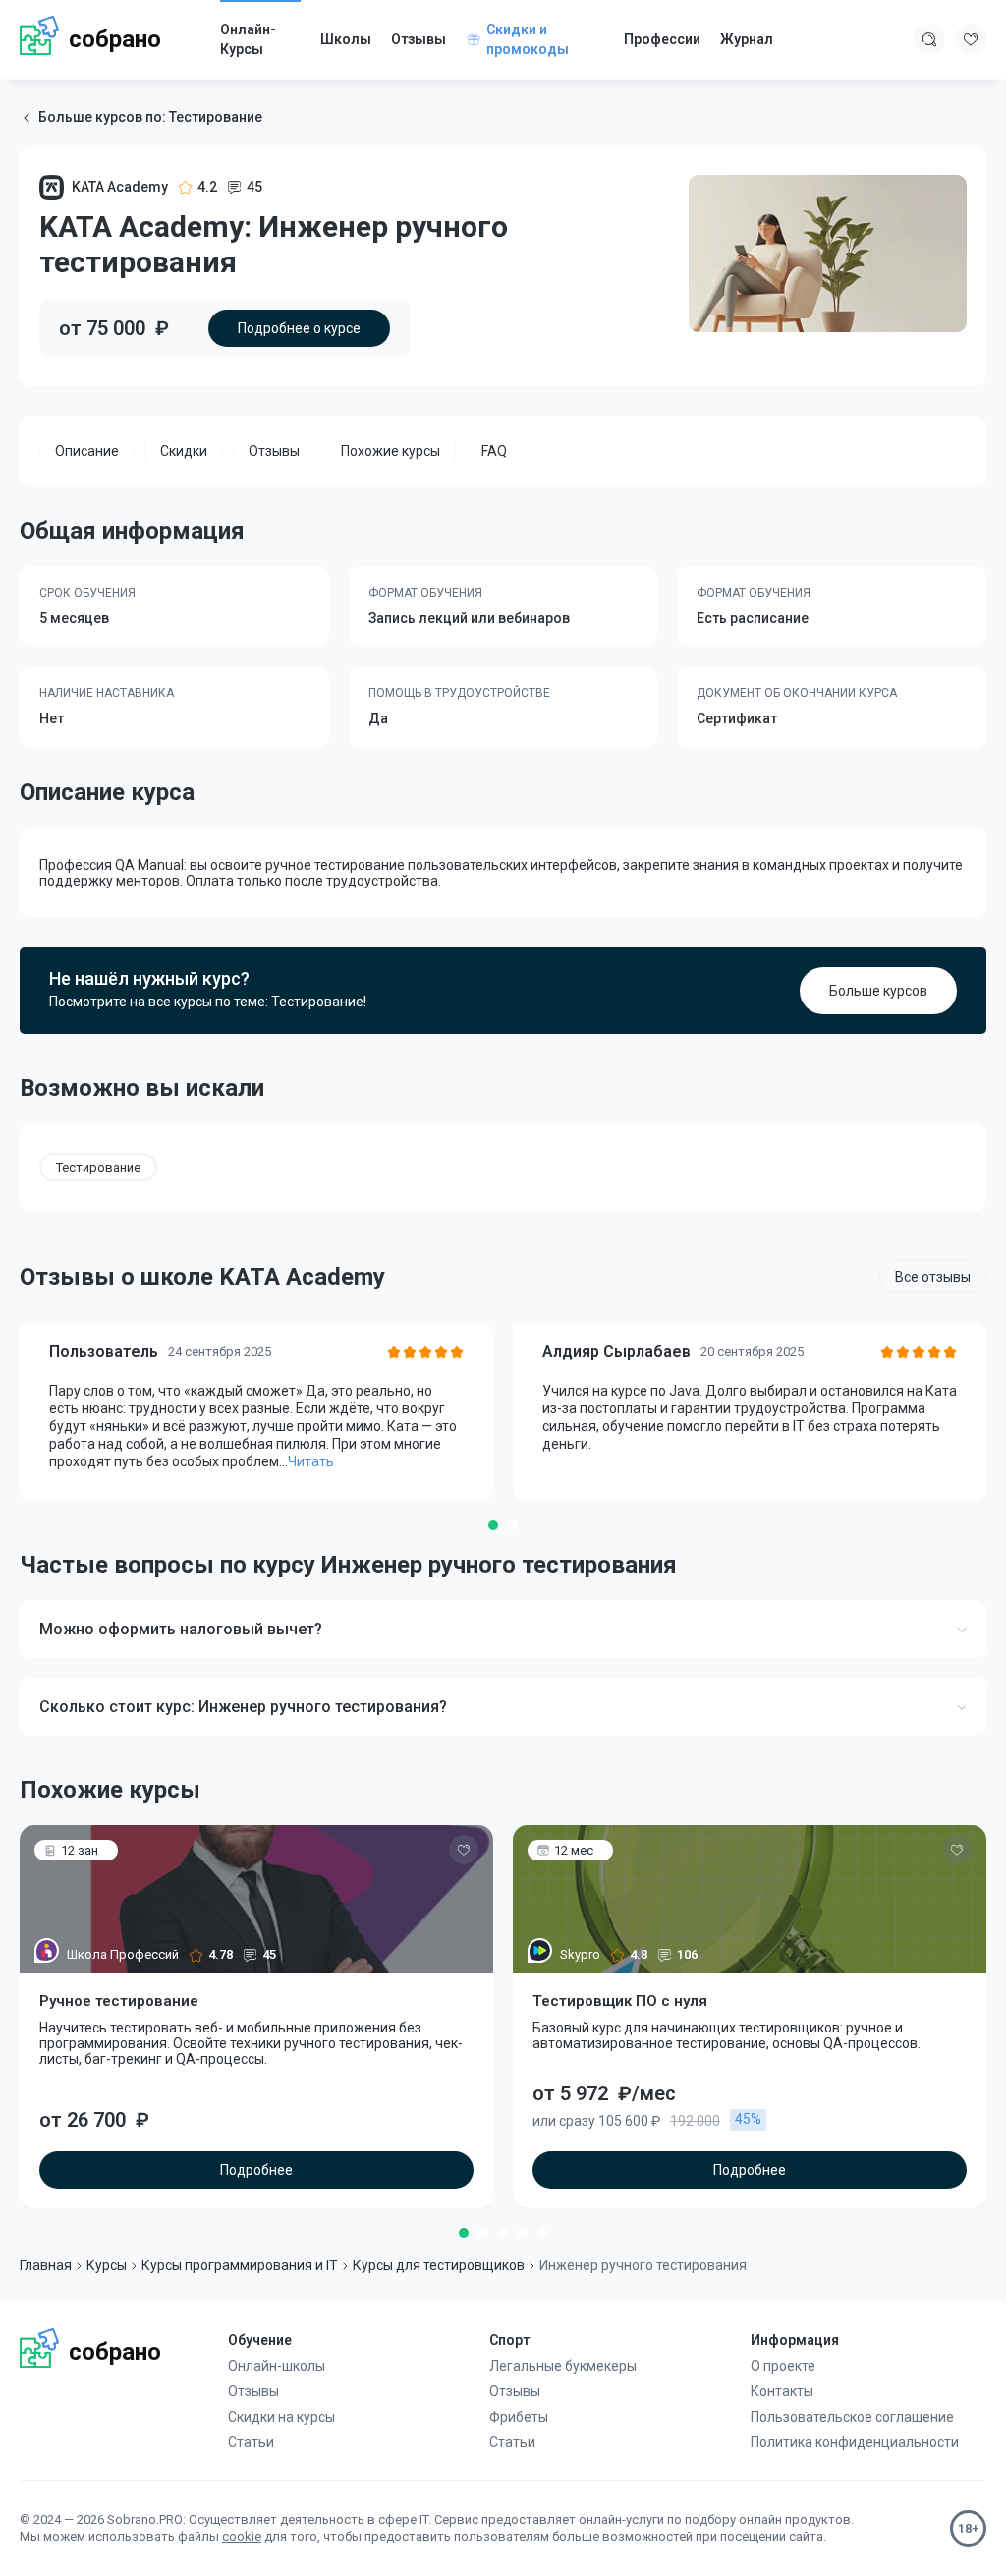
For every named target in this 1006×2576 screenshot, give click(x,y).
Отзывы (419, 39)
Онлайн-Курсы (248, 39)
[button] (493, 1525)
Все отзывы (933, 1277)
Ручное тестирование (119, 2001)
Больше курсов (878, 991)
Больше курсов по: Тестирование (150, 117)
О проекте (783, 2366)
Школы (346, 39)
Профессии (662, 39)
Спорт (509, 2340)
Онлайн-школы (277, 2366)
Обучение (260, 2340)
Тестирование (98, 1167)
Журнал (747, 39)
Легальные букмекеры (563, 2366)
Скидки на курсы (281, 2417)
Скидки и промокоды (528, 39)
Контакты (782, 2391)
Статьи (251, 2442)
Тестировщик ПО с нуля (620, 2001)
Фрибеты (519, 2417)
